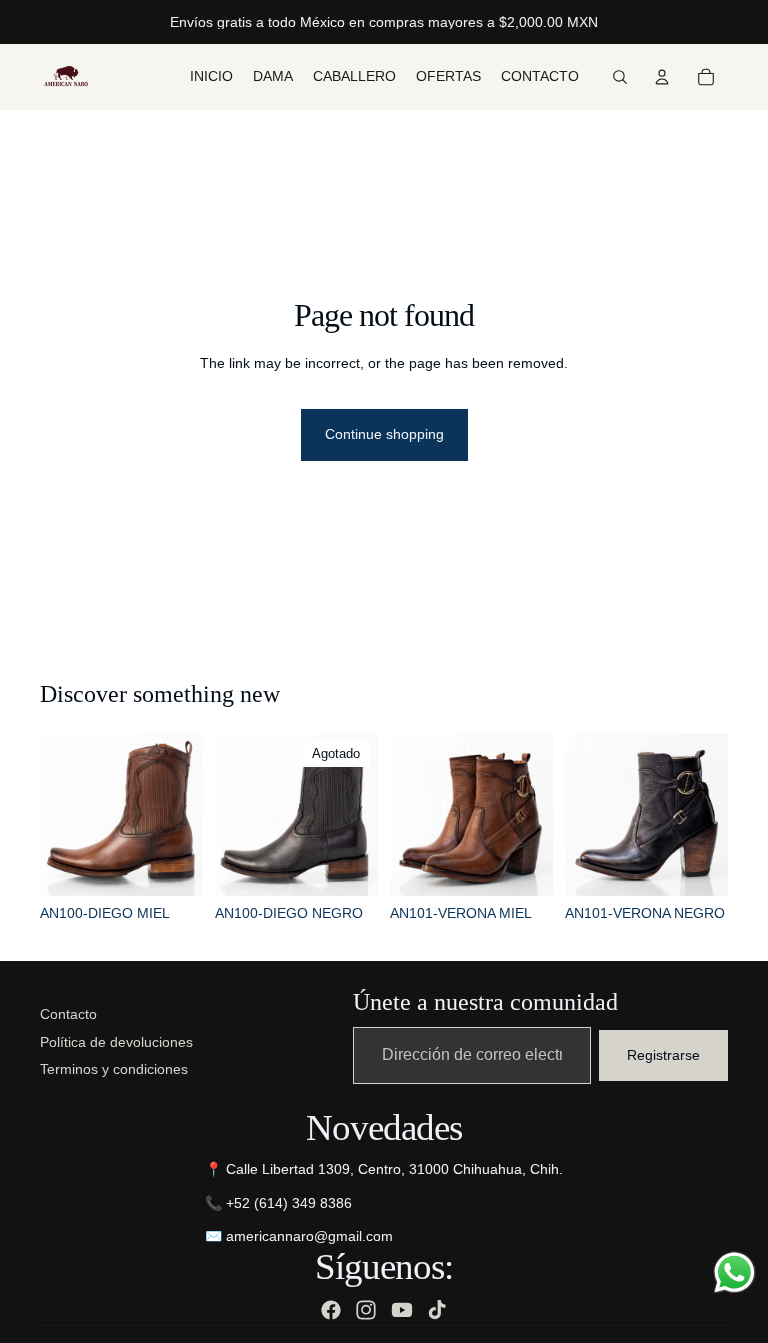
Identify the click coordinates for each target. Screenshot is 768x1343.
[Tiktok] (437, 1310)
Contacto (68, 1014)
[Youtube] (402, 1310)
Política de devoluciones (116, 1042)
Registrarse (663, 1055)
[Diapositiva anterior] (62, 814)
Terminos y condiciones (114, 1069)
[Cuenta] (662, 77)
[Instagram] (366, 1310)
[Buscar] (620, 77)
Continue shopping (384, 434)
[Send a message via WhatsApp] (734, 1272)
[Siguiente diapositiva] (181, 814)
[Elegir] (172, 865)
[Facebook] (331, 1310)
